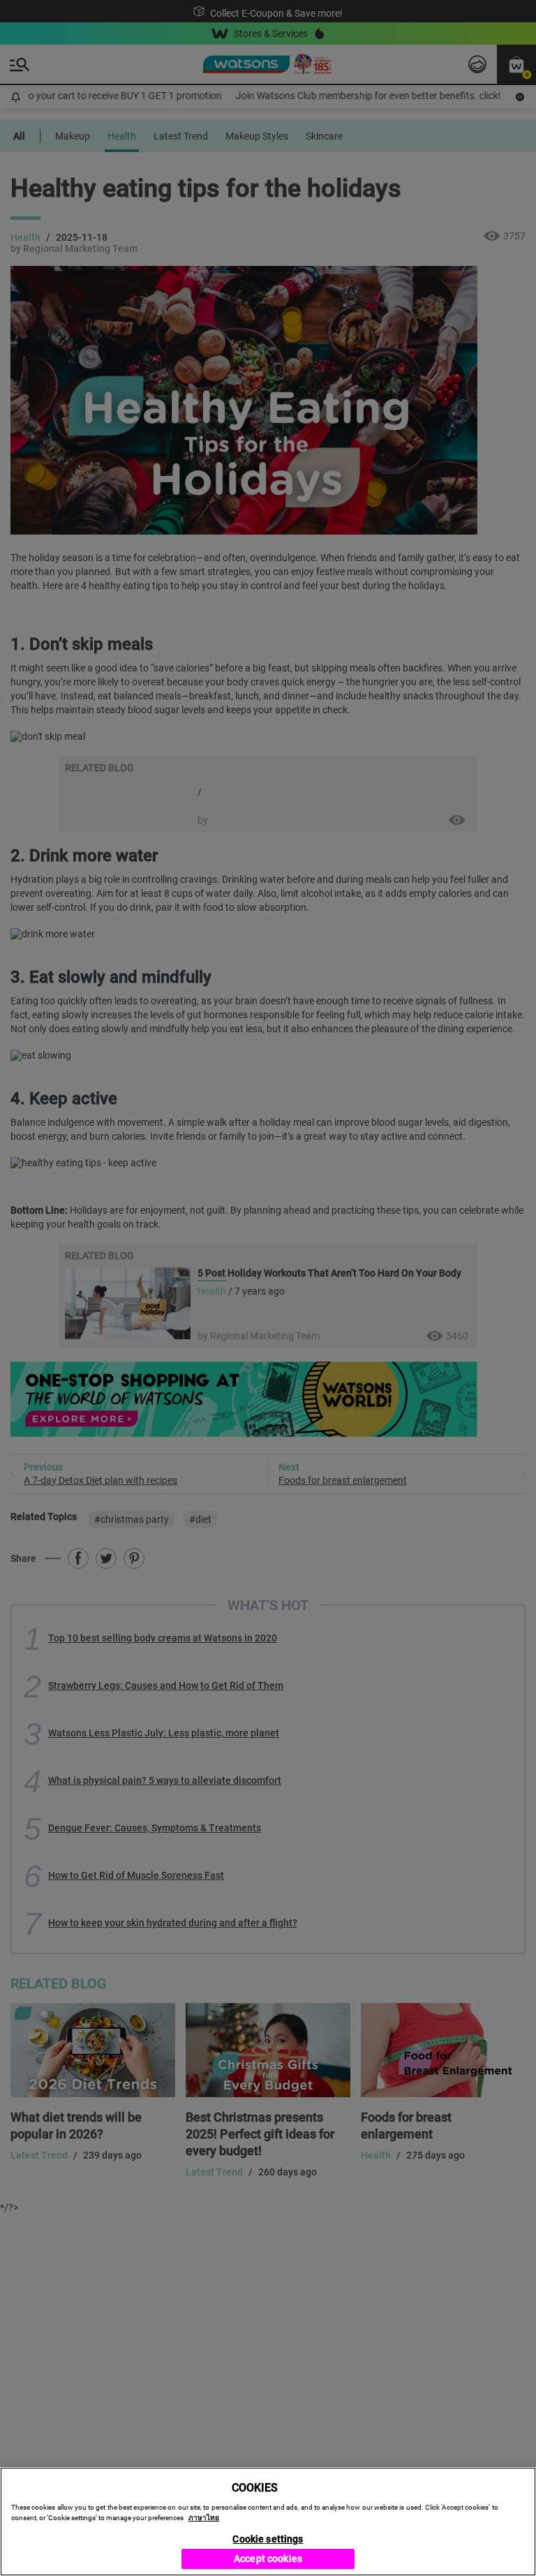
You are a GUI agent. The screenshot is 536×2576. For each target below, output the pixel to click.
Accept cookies (268, 2559)
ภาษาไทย (204, 2518)
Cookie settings (268, 2539)
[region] (268, 2522)
